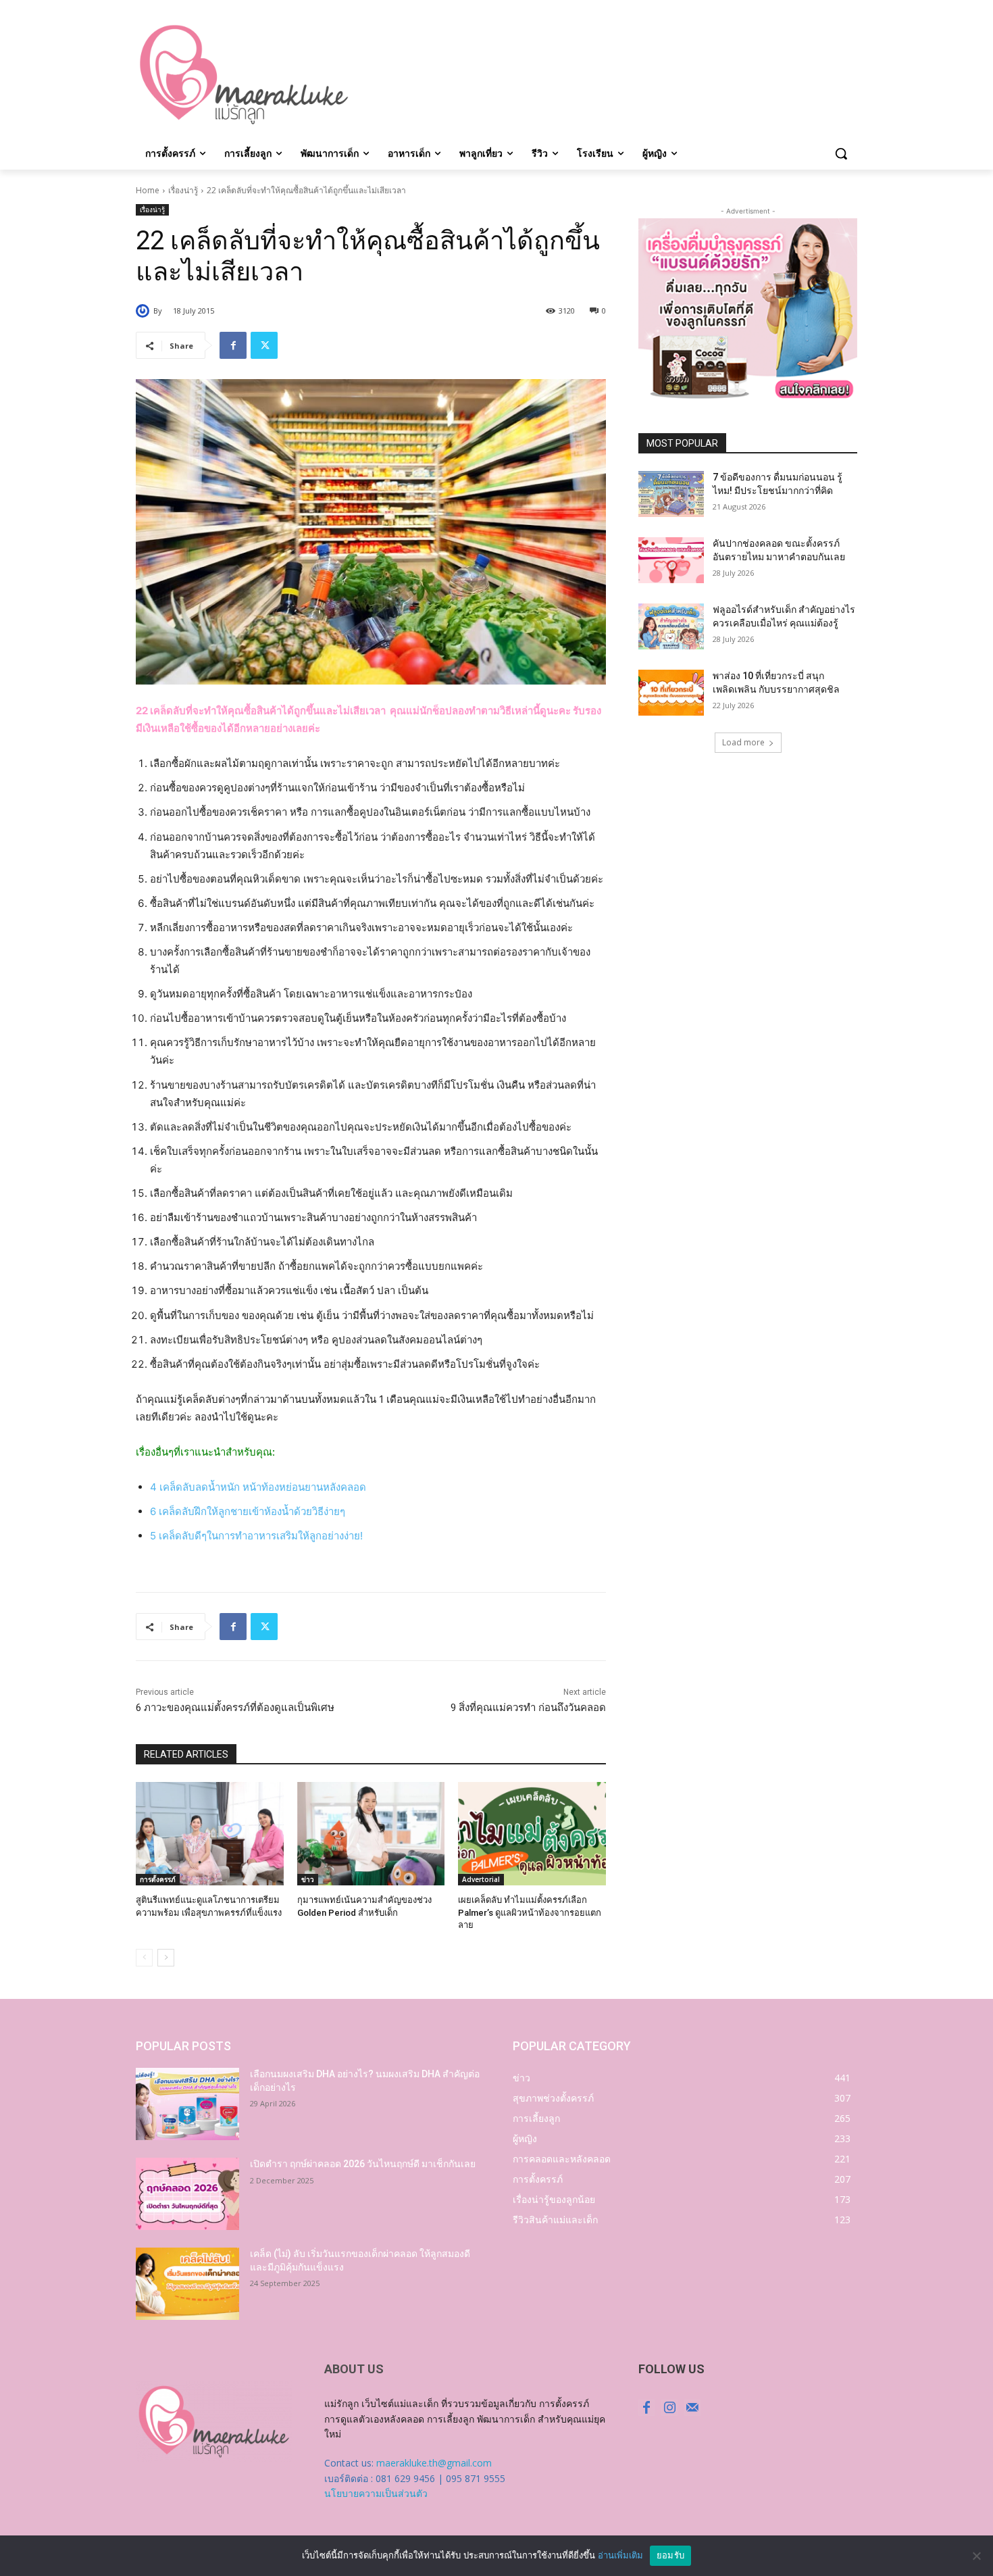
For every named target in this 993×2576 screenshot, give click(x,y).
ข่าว (308, 1879)
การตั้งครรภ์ (158, 1879)
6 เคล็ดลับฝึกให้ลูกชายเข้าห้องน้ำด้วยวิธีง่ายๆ (248, 1511)
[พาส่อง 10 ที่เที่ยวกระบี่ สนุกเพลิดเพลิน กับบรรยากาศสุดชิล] (671, 693)
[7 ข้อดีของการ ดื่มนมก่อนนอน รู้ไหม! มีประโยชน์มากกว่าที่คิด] (671, 494)
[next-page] (166, 1958)
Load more (743, 742)
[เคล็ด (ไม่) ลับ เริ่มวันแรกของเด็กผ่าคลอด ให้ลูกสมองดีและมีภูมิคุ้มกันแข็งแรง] (187, 2284)
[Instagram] (669, 2408)
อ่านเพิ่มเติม (620, 2555)
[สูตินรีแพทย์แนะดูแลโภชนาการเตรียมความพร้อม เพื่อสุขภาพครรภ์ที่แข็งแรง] (210, 1834)
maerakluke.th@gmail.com (434, 2463)
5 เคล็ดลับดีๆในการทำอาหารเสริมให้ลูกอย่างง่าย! (256, 1536)
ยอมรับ (670, 2555)
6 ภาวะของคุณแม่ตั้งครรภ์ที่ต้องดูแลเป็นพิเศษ (235, 1708)
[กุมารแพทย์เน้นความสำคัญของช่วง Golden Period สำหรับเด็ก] (371, 1834)
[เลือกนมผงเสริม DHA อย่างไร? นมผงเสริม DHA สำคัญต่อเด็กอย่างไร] (187, 2104)
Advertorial (481, 1879)
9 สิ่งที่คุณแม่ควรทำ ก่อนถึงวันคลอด (528, 1708)
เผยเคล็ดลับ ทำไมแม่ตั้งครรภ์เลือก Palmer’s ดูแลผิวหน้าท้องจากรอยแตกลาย (530, 1912)
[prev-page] (144, 1958)
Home (148, 190)
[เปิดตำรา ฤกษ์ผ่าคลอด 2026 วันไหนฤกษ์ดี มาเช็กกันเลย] (187, 2194)
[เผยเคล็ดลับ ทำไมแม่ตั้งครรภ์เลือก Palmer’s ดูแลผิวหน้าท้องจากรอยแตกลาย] (532, 1834)
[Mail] (692, 2408)
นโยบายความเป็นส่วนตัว (376, 2493)
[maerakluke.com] (244, 75)
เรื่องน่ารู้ (183, 190)
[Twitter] (264, 345)
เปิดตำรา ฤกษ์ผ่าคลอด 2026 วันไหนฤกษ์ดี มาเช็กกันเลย (363, 2164)
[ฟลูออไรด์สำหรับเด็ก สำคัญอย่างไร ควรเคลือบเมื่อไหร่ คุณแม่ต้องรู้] (671, 626)
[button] (841, 153)
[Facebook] (233, 345)
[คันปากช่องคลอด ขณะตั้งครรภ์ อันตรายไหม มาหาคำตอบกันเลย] (671, 560)
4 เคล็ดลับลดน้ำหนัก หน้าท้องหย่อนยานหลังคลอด (258, 1487)
